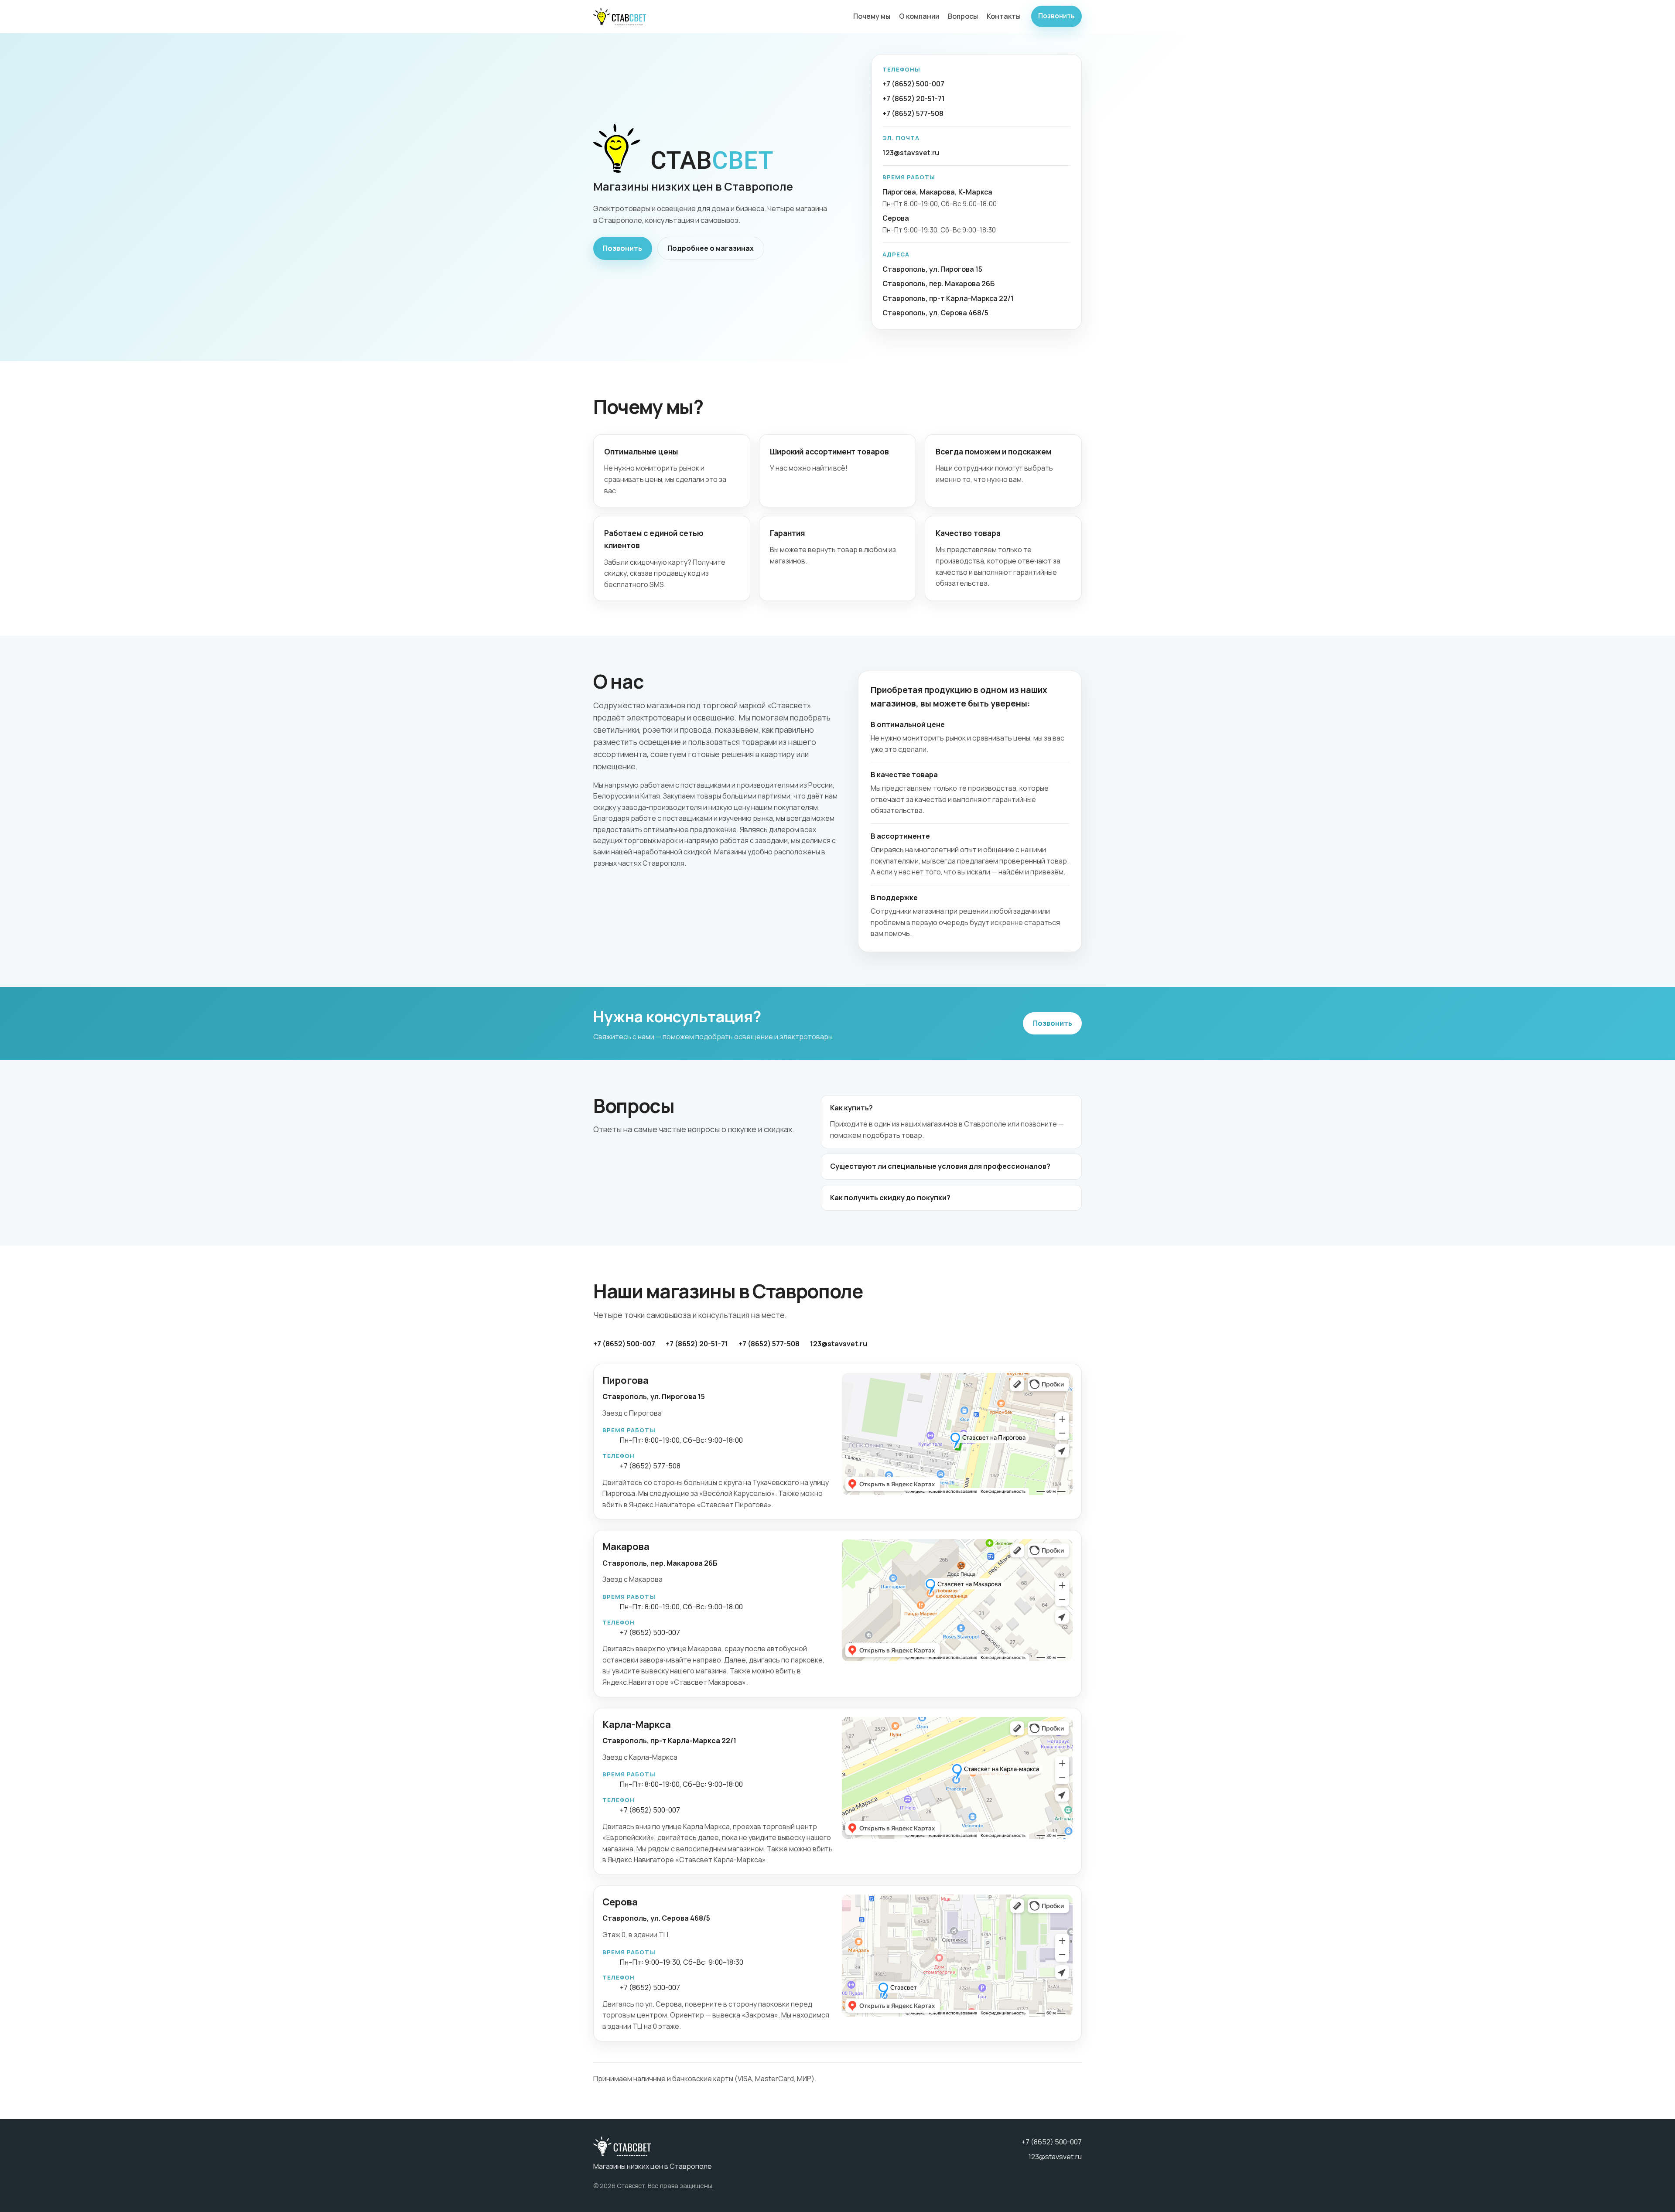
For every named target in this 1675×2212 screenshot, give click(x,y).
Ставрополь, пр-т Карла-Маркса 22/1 (948, 298)
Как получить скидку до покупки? (890, 1198)
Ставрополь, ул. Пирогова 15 (932, 269)
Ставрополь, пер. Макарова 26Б (938, 283)
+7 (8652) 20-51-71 (914, 99)
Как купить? (851, 1108)
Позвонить (1056, 16)
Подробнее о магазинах (711, 248)
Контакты (1004, 16)
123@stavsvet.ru (911, 153)
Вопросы (963, 16)
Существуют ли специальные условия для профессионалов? (940, 1166)
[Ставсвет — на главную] (620, 17)
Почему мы (872, 16)
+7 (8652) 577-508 (913, 113)
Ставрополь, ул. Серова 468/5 (935, 313)
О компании (919, 16)
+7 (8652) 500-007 (913, 84)
